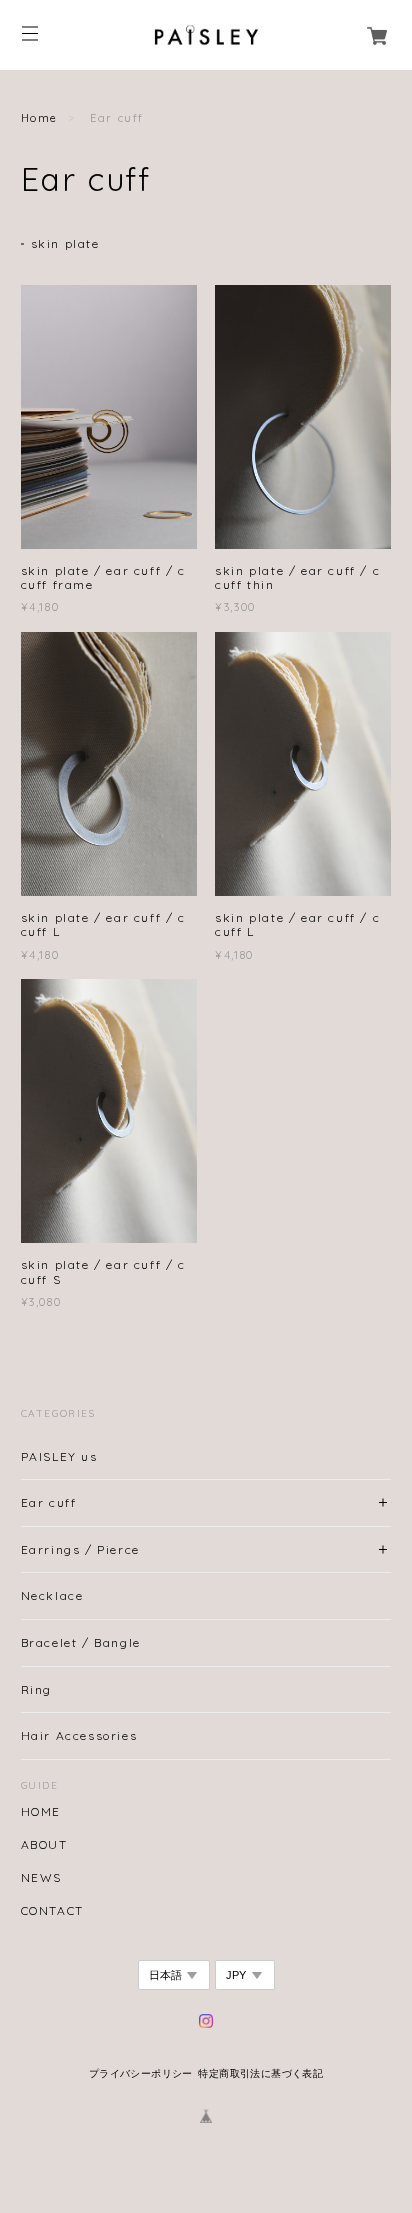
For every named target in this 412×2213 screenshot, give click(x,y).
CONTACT (52, 1911)
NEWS (41, 1878)
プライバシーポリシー (141, 2073)
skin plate (65, 243)
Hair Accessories (79, 1735)
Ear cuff (49, 1502)
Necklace (52, 1595)
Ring (36, 1689)
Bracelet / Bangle (81, 1642)
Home (39, 118)
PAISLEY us (59, 1456)
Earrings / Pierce (80, 1549)
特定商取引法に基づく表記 (260, 2073)
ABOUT (44, 1845)
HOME (41, 1812)
